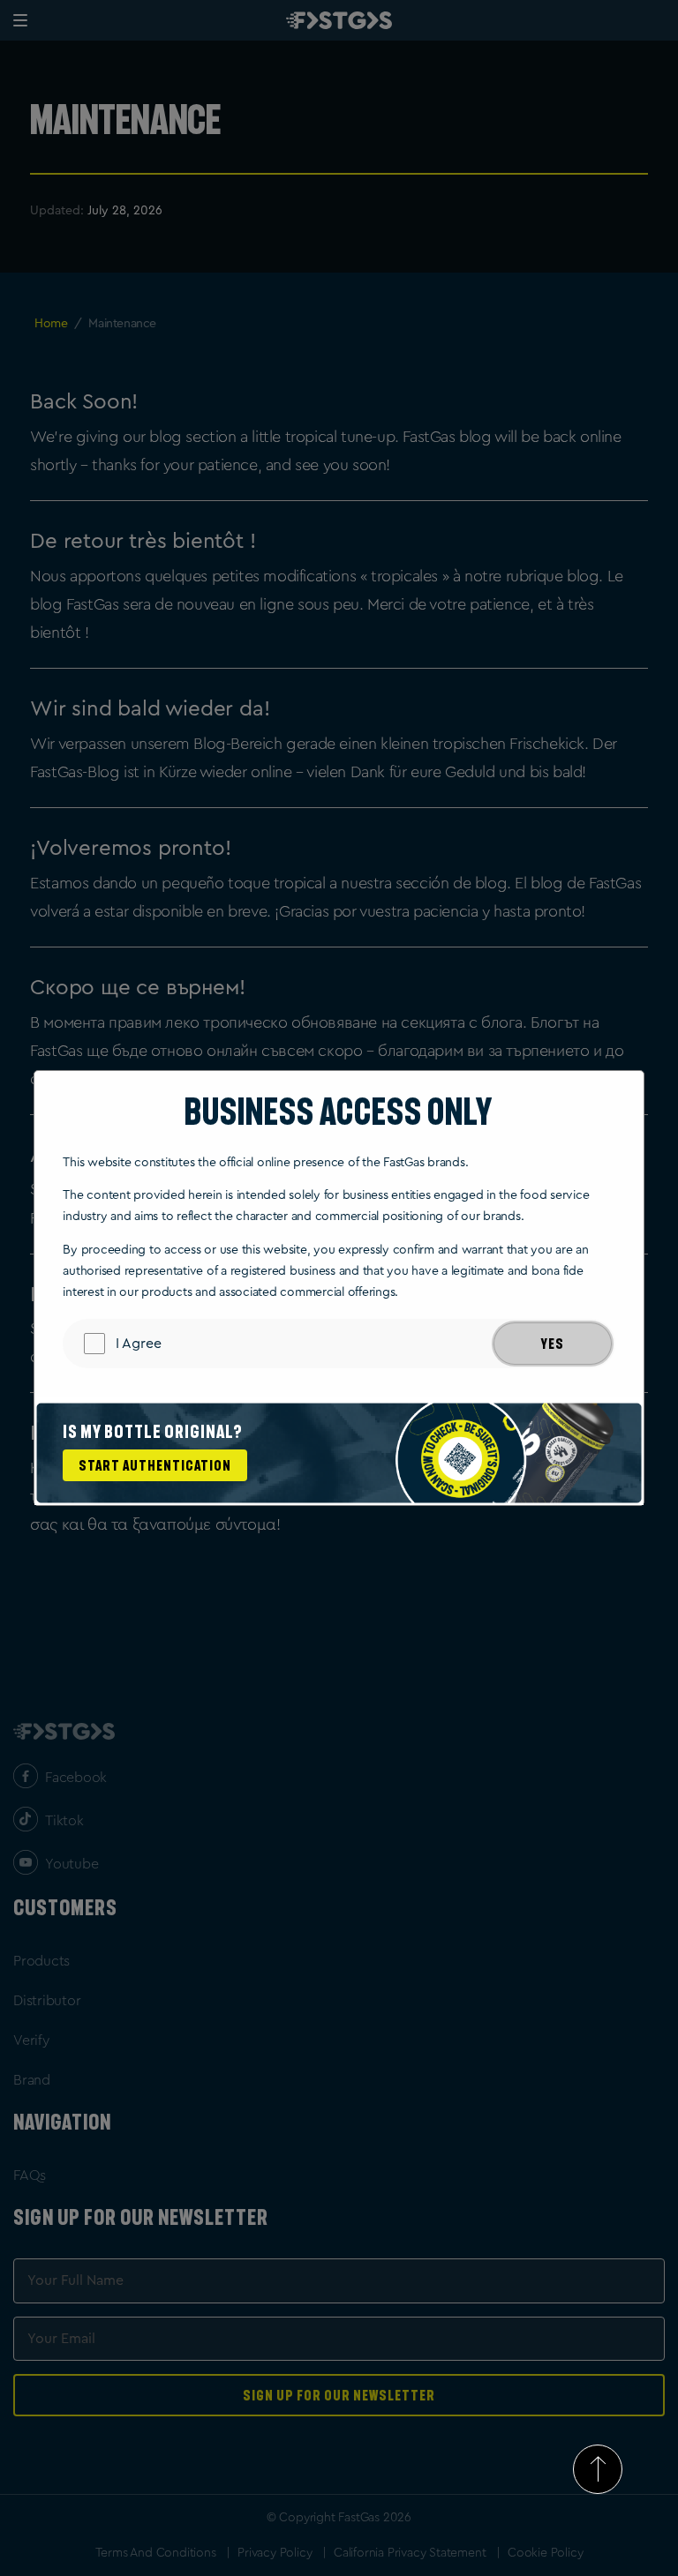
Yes (553, 1344)
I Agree (139, 1344)
